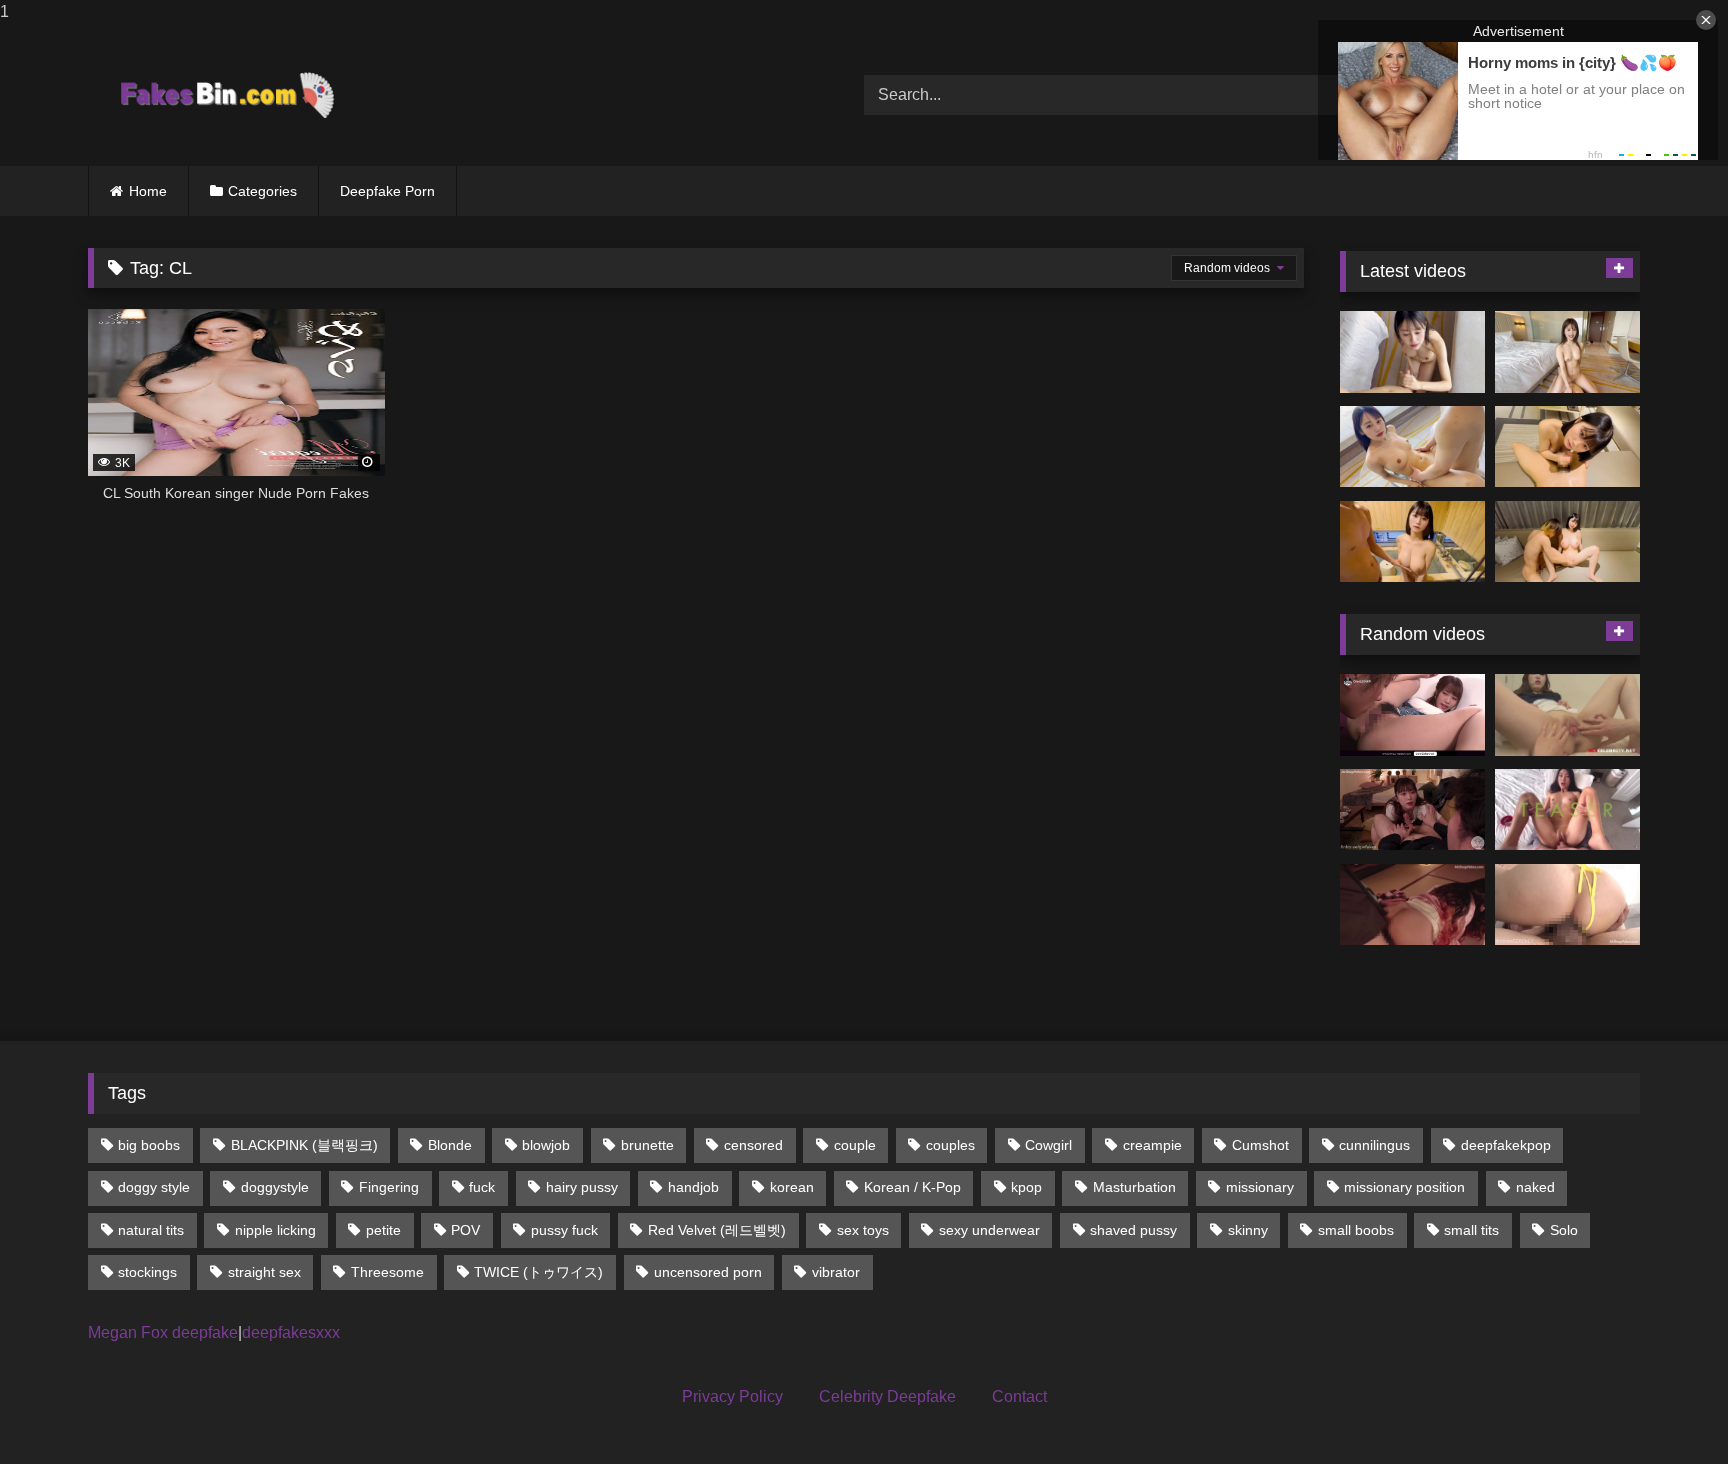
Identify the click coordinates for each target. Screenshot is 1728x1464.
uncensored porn (708, 1272)
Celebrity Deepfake (887, 1396)
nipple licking (275, 1230)
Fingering (389, 1187)
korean (792, 1187)
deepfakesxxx (291, 1332)
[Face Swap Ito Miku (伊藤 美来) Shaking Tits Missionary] (1412, 447)
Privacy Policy (732, 1396)
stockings (147, 1272)
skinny (1248, 1230)
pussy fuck (564, 1230)
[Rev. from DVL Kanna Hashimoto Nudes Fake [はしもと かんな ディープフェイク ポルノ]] (1412, 905)
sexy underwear (989, 1230)
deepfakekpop (1506, 1145)
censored (753, 1145)
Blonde (450, 1145)
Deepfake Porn (387, 191)
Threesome (387, 1272)
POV (465, 1230)
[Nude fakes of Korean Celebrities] (225, 95)
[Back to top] (1666, 1408)
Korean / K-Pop (912, 1187)
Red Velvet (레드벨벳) (717, 1230)
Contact (1019, 1396)
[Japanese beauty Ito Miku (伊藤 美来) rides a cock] (1567, 352)
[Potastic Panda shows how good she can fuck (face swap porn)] (1567, 810)
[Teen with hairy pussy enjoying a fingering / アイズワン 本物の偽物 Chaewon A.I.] (1412, 715)
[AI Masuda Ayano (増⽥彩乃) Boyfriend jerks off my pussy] (1567, 542)
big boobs (149, 1145)
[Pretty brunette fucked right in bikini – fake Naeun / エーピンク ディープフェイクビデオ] (1567, 905)
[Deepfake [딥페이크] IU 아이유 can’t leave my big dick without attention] (1412, 810)
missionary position (1404, 1187)
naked (1535, 1187)
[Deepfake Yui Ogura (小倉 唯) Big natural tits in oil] (1412, 542)
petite (383, 1230)
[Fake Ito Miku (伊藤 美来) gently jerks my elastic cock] (1412, 352)
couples (950, 1145)
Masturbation (1134, 1187)
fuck (482, 1187)
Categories (262, 191)
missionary (1260, 1187)
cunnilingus (1374, 1145)
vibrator (836, 1272)
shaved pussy (1133, 1230)
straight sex (264, 1272)
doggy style (154, 1187)
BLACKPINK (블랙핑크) (304, 1145)
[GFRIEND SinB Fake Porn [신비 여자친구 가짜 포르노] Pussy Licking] (1567, 715)
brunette (647, 1145)
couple (855, 1145)
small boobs (1356, 1230)
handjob (693, 1187)
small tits (1471, 1230)
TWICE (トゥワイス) (538, 1272)
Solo (1564, 1230)
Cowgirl (1048, 1145)
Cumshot (1260, 1145)
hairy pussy (582, 1187)
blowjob (546, 1145)
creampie (1152, 1145)
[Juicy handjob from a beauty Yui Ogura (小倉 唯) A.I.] (1567, 447)
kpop (1026, 1187)
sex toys (863, 1230)
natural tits (151, 1230)
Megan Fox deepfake (163, 1332)
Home (148, 191)
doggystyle (275, 1187)
